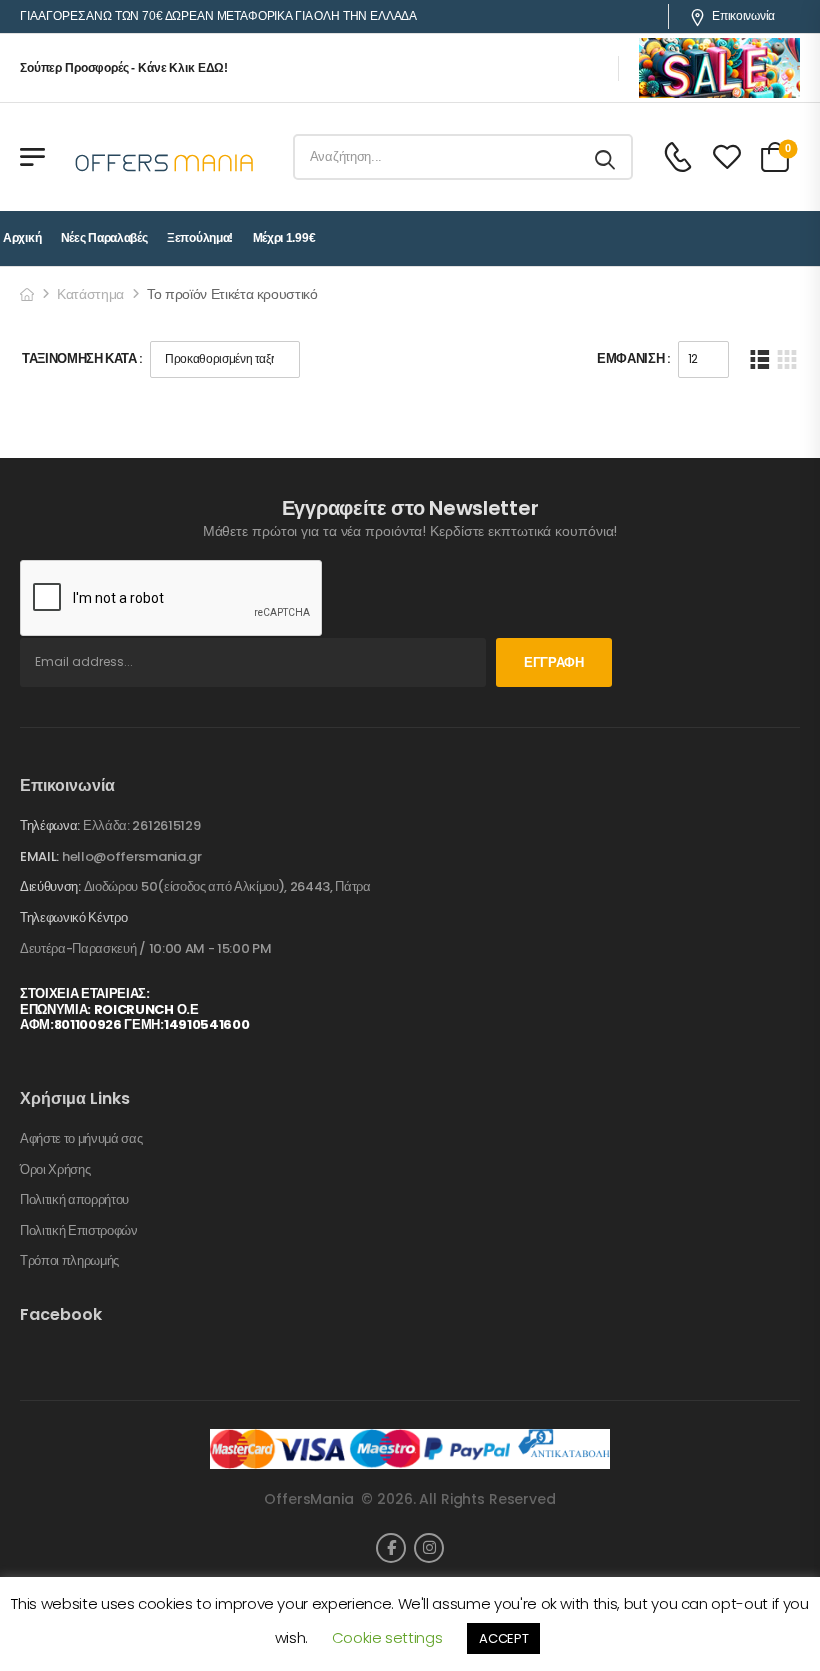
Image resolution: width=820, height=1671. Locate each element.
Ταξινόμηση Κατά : (82, 358)
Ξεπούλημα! (200, 238)
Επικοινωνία (743, 16)
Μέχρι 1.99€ (284, 238)
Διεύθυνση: (50, 886)
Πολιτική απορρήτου (74, 1200)
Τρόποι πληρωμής (69, 1261)
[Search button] (606, 157)
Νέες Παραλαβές (104, 238)
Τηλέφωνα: (50, 825)
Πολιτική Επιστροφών (79, 1231)
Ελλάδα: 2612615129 (141, 825)
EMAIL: (39, 856)
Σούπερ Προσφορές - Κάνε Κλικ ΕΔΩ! (124, 68)
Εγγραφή (554, 662)
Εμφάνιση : (633, 358)
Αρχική (22, 238)
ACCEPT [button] (503, 1638)
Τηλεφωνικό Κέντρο (73, 918)
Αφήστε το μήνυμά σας (81, 1139)
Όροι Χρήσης (55, 1170)
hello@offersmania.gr (132, 856)
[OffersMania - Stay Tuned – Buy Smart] (165, 157)
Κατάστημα (90, 294)
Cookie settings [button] (387, 1637)
